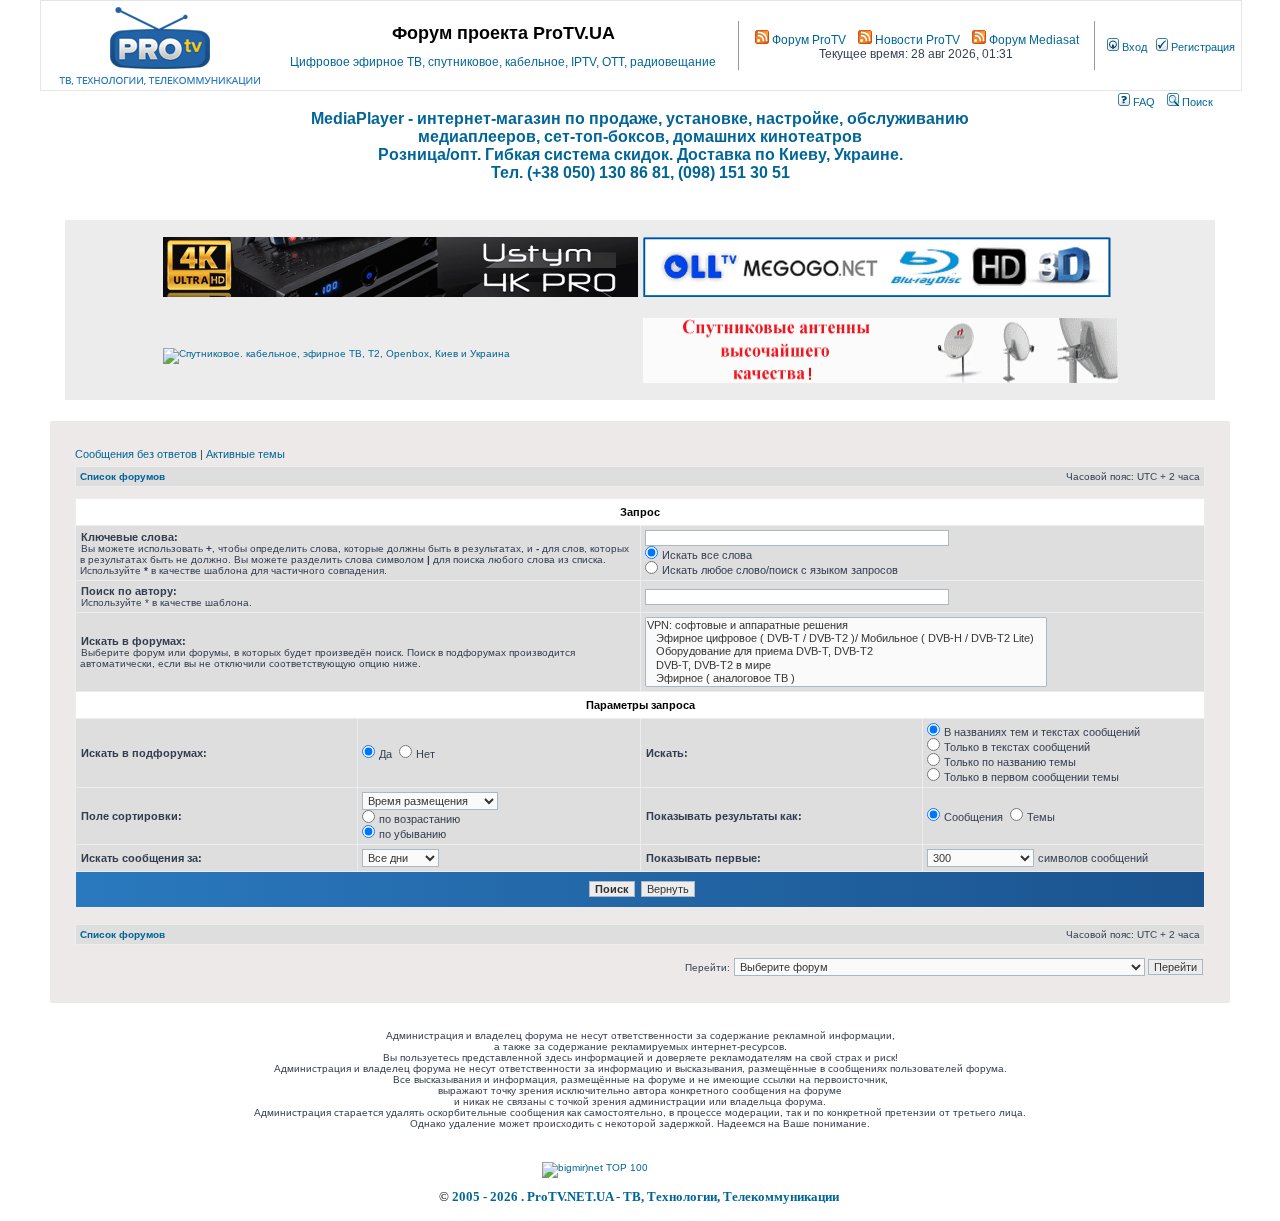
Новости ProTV (916, 40)
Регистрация (1201, 47)
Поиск (1196, 102)
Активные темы (245, 454)
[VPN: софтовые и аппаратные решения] (846, 625)
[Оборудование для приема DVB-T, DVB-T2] (846, 651)
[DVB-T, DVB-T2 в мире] (846, 665)
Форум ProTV (807, 40)
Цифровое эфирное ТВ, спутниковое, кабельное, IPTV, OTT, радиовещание (503, 62)
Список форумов (122, 476)
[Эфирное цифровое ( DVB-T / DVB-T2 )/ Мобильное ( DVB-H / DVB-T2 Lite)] (846, 638)
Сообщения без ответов (136, 454)
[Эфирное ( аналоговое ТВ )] (846, 678)
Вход (1133, 47)
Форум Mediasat (1032, 40)
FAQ (1142, 102)
